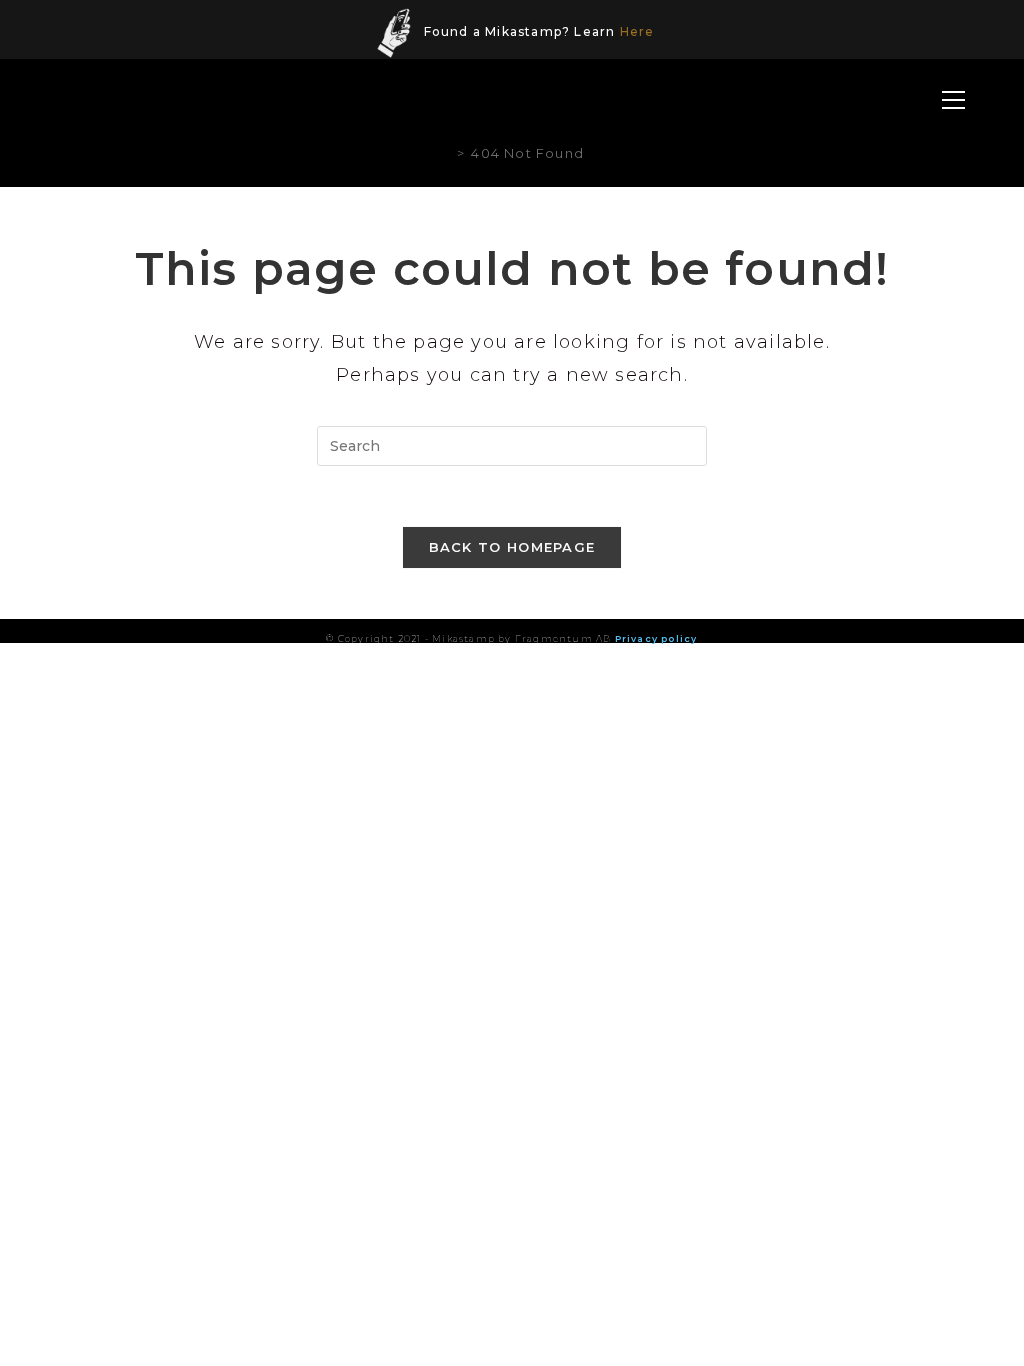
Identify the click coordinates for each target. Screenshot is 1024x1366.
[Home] (445, 153)
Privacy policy (656, 638)
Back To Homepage (512, 547)
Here (637, 31)
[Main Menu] (954, 101)
